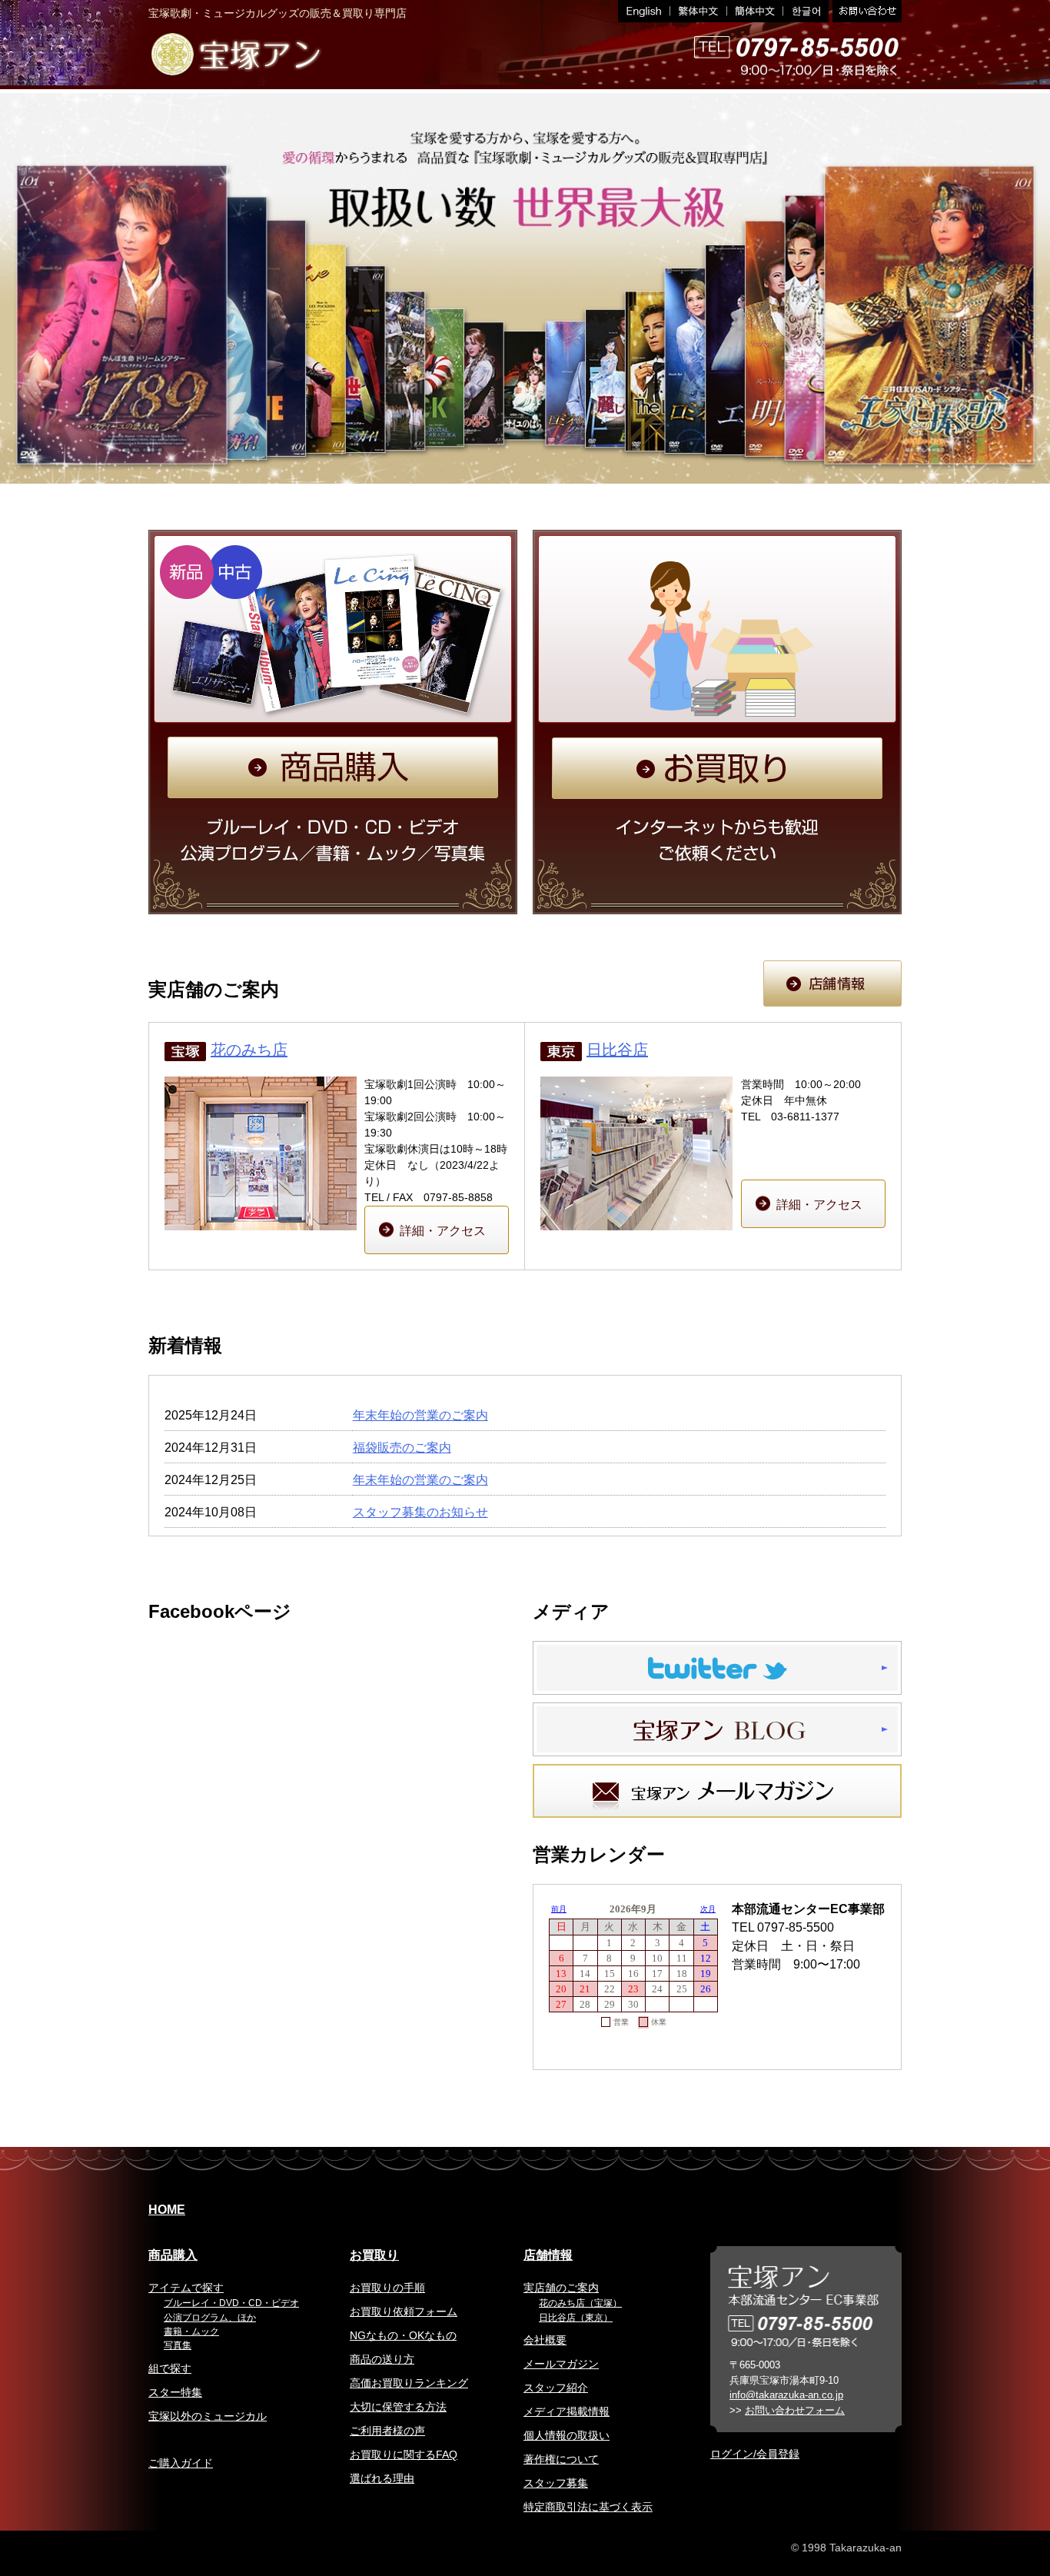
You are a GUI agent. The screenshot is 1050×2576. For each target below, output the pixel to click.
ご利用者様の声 (387, 2431)
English (644, 11)
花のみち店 (249, 1050)
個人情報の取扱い (567, 2435)
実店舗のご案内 (561, 2288)
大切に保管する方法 (398, 2407)
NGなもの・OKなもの (403, 2335)
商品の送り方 (382, 2359)
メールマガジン (561, 2364)
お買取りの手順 (387, 2288)
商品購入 (173, 2255)
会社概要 (545, 2340)
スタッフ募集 (556, 2483)
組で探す (170, 2368)
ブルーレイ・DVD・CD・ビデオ (231, 2303)
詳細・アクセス (443, 1231)
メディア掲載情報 (567, 2411)
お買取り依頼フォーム (404, 2311)
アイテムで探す (186, 2288)
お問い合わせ (865, 11)
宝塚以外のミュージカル (208, 2416)
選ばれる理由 (382, 2478)
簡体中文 (755, 11)
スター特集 (175, 2392)
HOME (167, 2210)
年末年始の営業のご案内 (420, 1415)
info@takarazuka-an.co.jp (786, 2395)
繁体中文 (699, 11)
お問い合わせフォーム (795, 2410)
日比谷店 (617, 1050)
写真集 (178, 2345)
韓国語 (806, 11)
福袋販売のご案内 (402, 1448)
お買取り (374, 2255)
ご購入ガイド (181, 2463)
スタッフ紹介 (556, 2388)
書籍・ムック (191, 2331)
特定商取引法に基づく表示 (588, 2507)
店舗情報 (548, 2255)
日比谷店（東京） (576, 2318)
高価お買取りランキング (409, 2383)
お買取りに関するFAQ (404, 2455)
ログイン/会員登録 (755, 2454)
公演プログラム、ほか (210, 2318)
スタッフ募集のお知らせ (420, 1512)
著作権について (561, 2459)
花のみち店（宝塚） (580, 2303)
